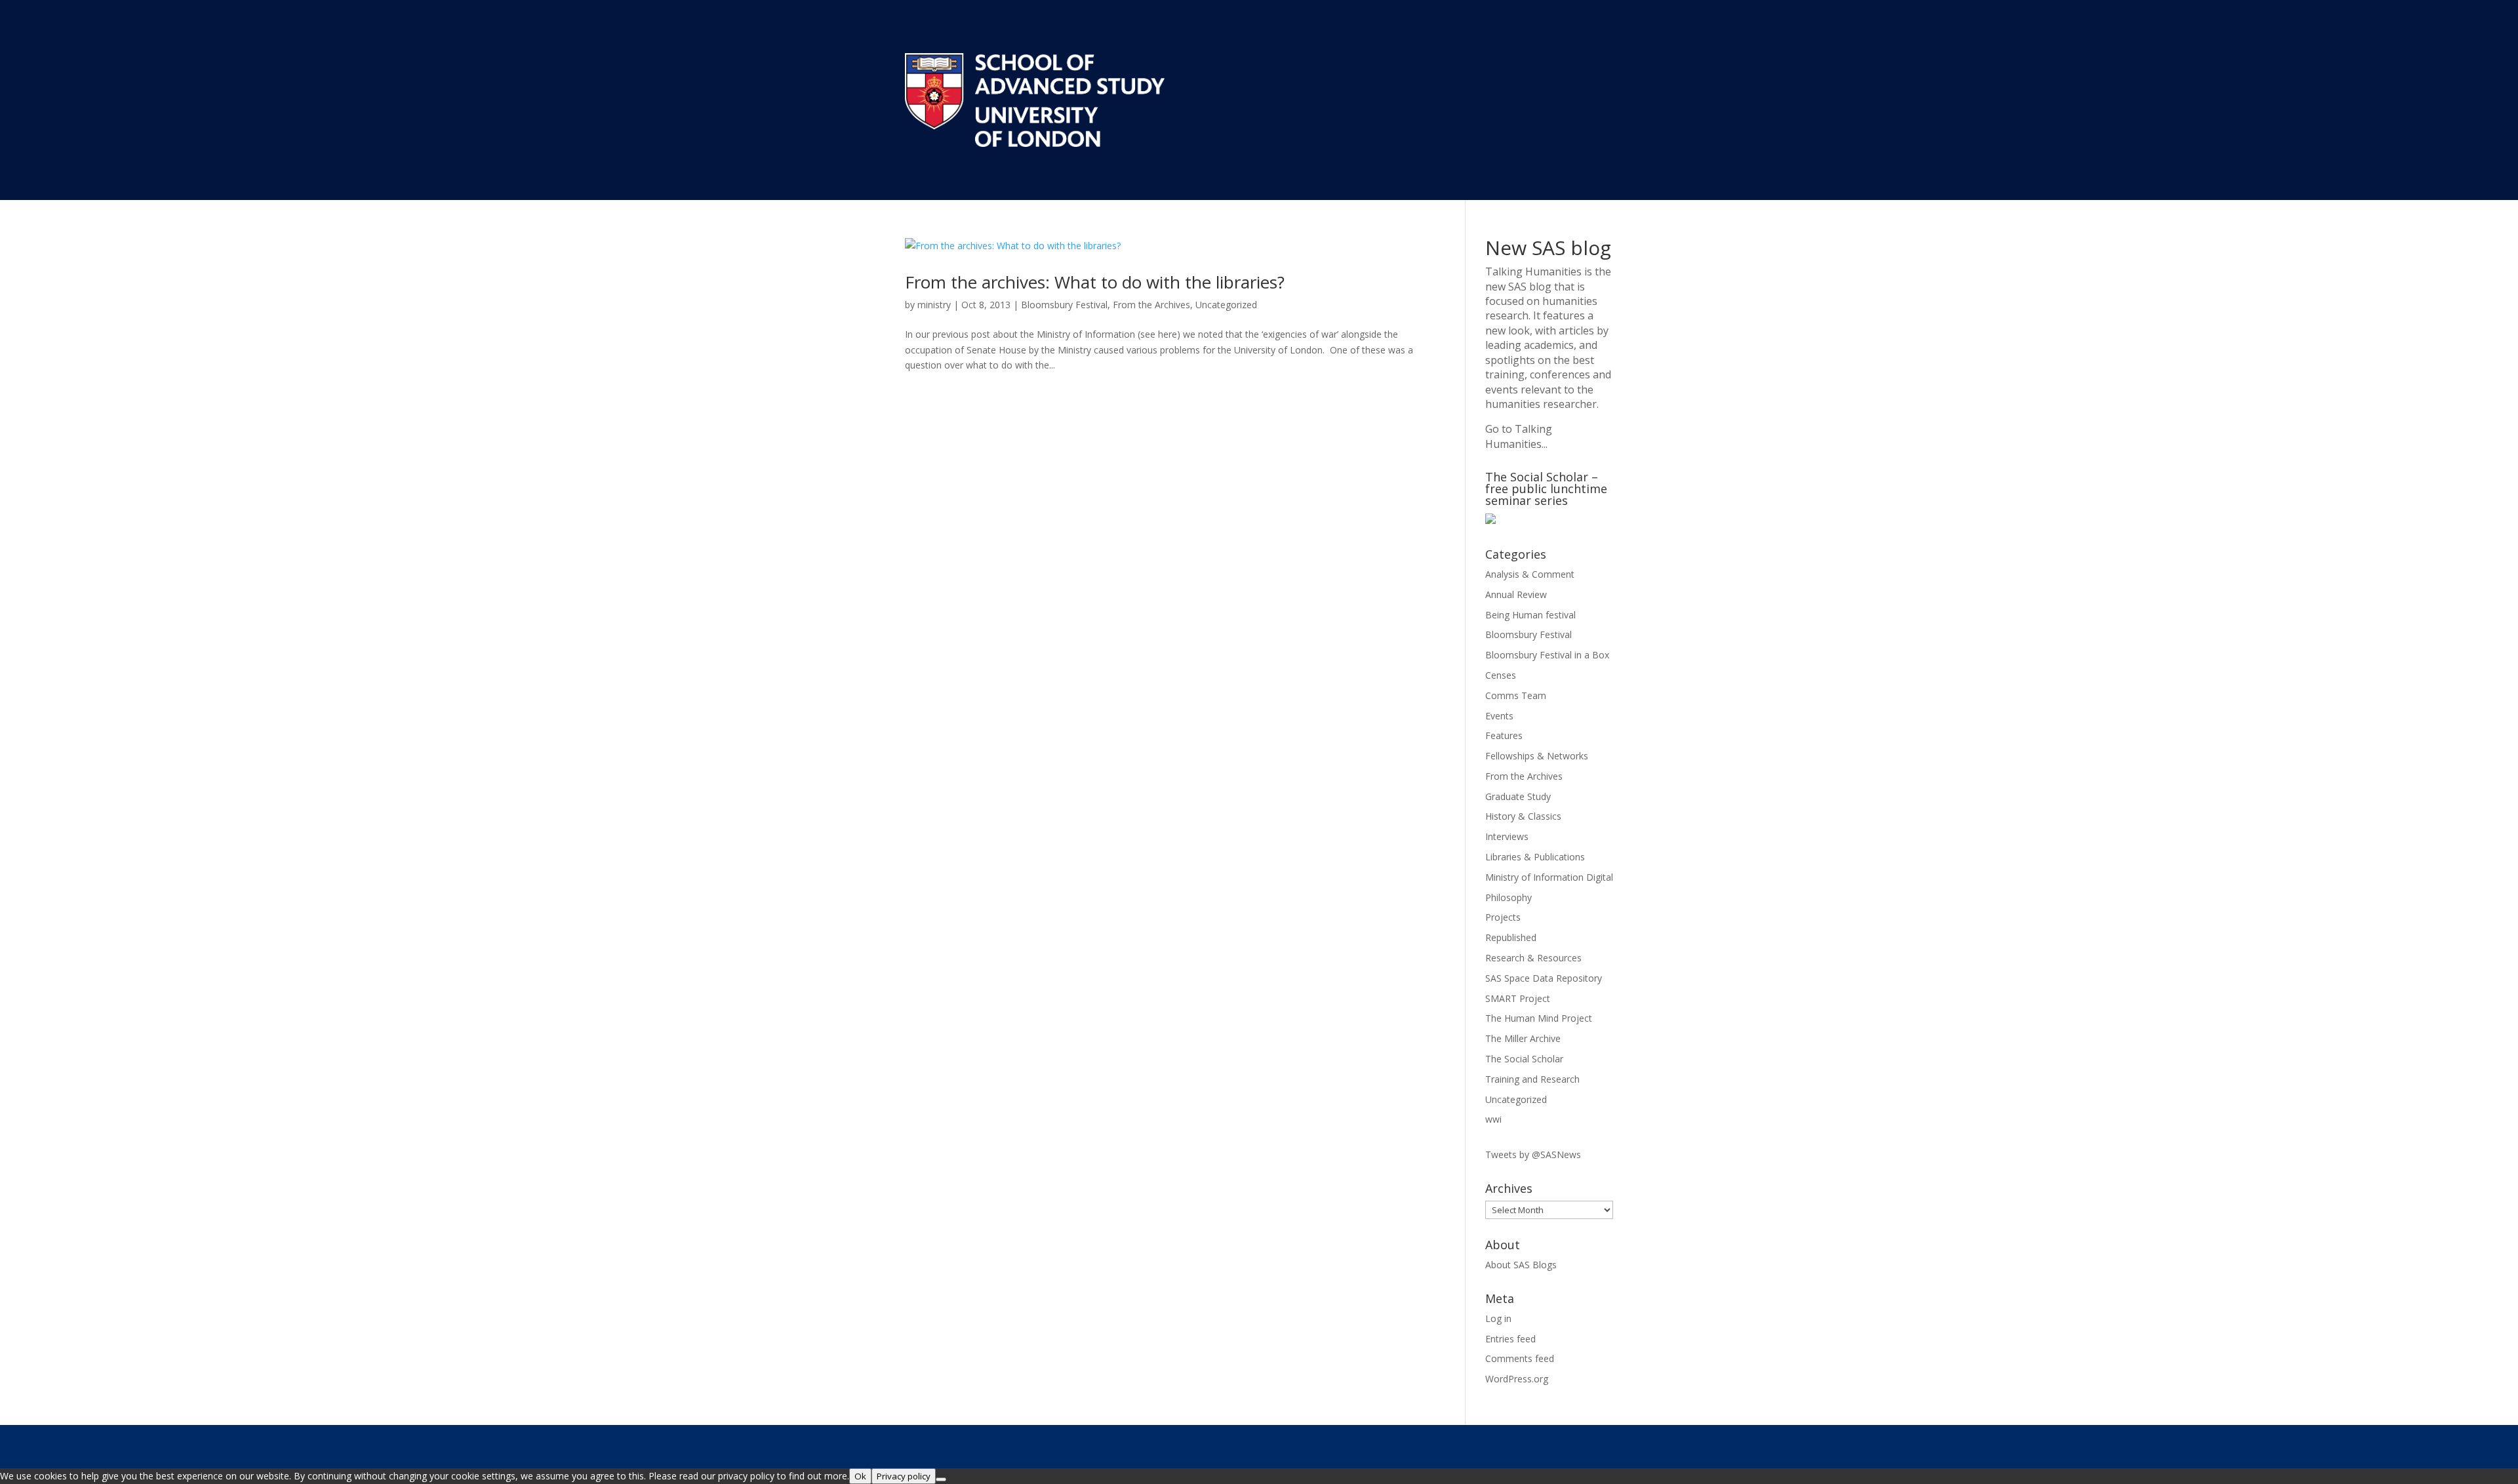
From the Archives (1151, 305)
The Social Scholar (1524, 1059)
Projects (1503, 917)
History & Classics (1523, 816)
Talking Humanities (1533, 271)
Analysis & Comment (1530, 574)
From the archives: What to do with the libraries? (1095, 282)
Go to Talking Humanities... (1519, 436)
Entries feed (1510, 1339)
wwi (1493, 1119)
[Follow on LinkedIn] (1576, 1445)
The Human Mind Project (1539, 1018)
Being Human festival (1530, 615)
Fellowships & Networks (1537, 756)
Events (1499, 716)
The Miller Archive (1523, 1038)
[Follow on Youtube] (1523, 1445)
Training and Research (1532, 1079)
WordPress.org (1517, 1379)
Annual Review (1516, 594)
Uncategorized (1226, 305)
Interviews (1507, 836)
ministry (934, 305)
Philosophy (1509, 897)
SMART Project (1518, 998)
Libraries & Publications (1535, 857)
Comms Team (1516, 695)
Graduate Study (1518, 796)
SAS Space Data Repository (1544, 978)
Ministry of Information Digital (1549, 877)
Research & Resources (1533, 958)
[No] (941, 1479)
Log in (1498, 1318)
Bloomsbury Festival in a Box (1547, 655)
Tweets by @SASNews (1533, 1154)
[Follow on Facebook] (1471, 1445)
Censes (1501, 675)
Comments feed (1520, 1358)
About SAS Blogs (1521, 1265)
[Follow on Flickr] (1602, 1445)
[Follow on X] (1497, 1445)
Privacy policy (904, 1476)
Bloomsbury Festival (1064, 305)
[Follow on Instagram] (1549, 1445)
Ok (860, 1476)
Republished (1511, 937)
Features (1504, 735)
